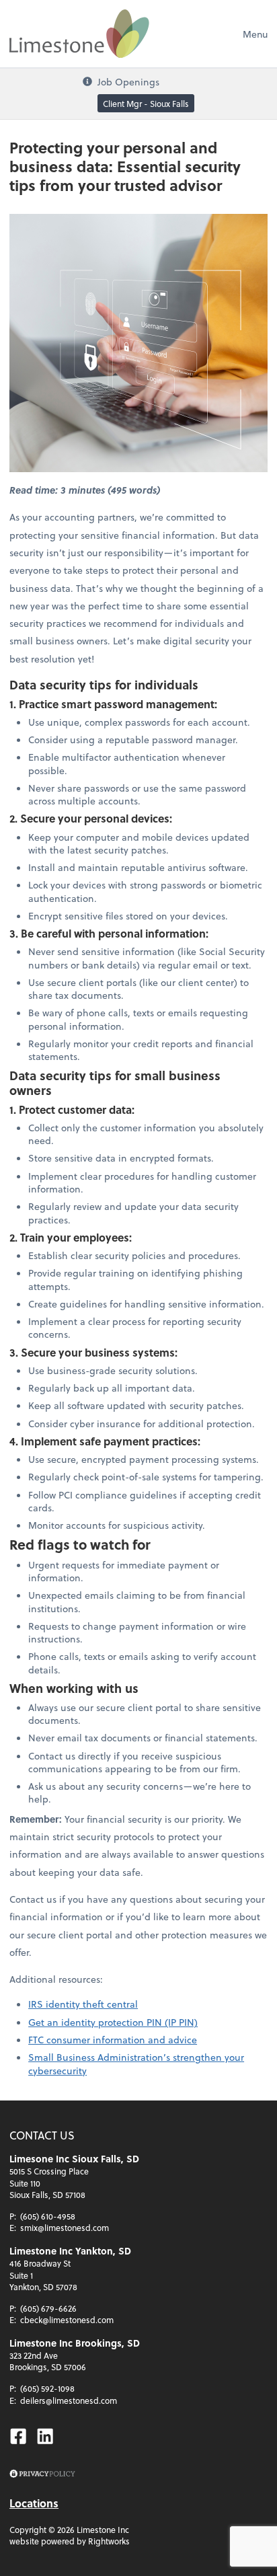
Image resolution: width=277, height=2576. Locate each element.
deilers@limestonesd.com (69, 2400)
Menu (255, 34)
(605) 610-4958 (48, 2216)
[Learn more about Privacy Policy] (42, 2474)
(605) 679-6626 (48, 2308)
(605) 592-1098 (47, 2388)
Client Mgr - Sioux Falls (146, 104)
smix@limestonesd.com (65, 2228)
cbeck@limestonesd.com (67, 2320)
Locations (34, 2503)
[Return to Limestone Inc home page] (79, 34)
